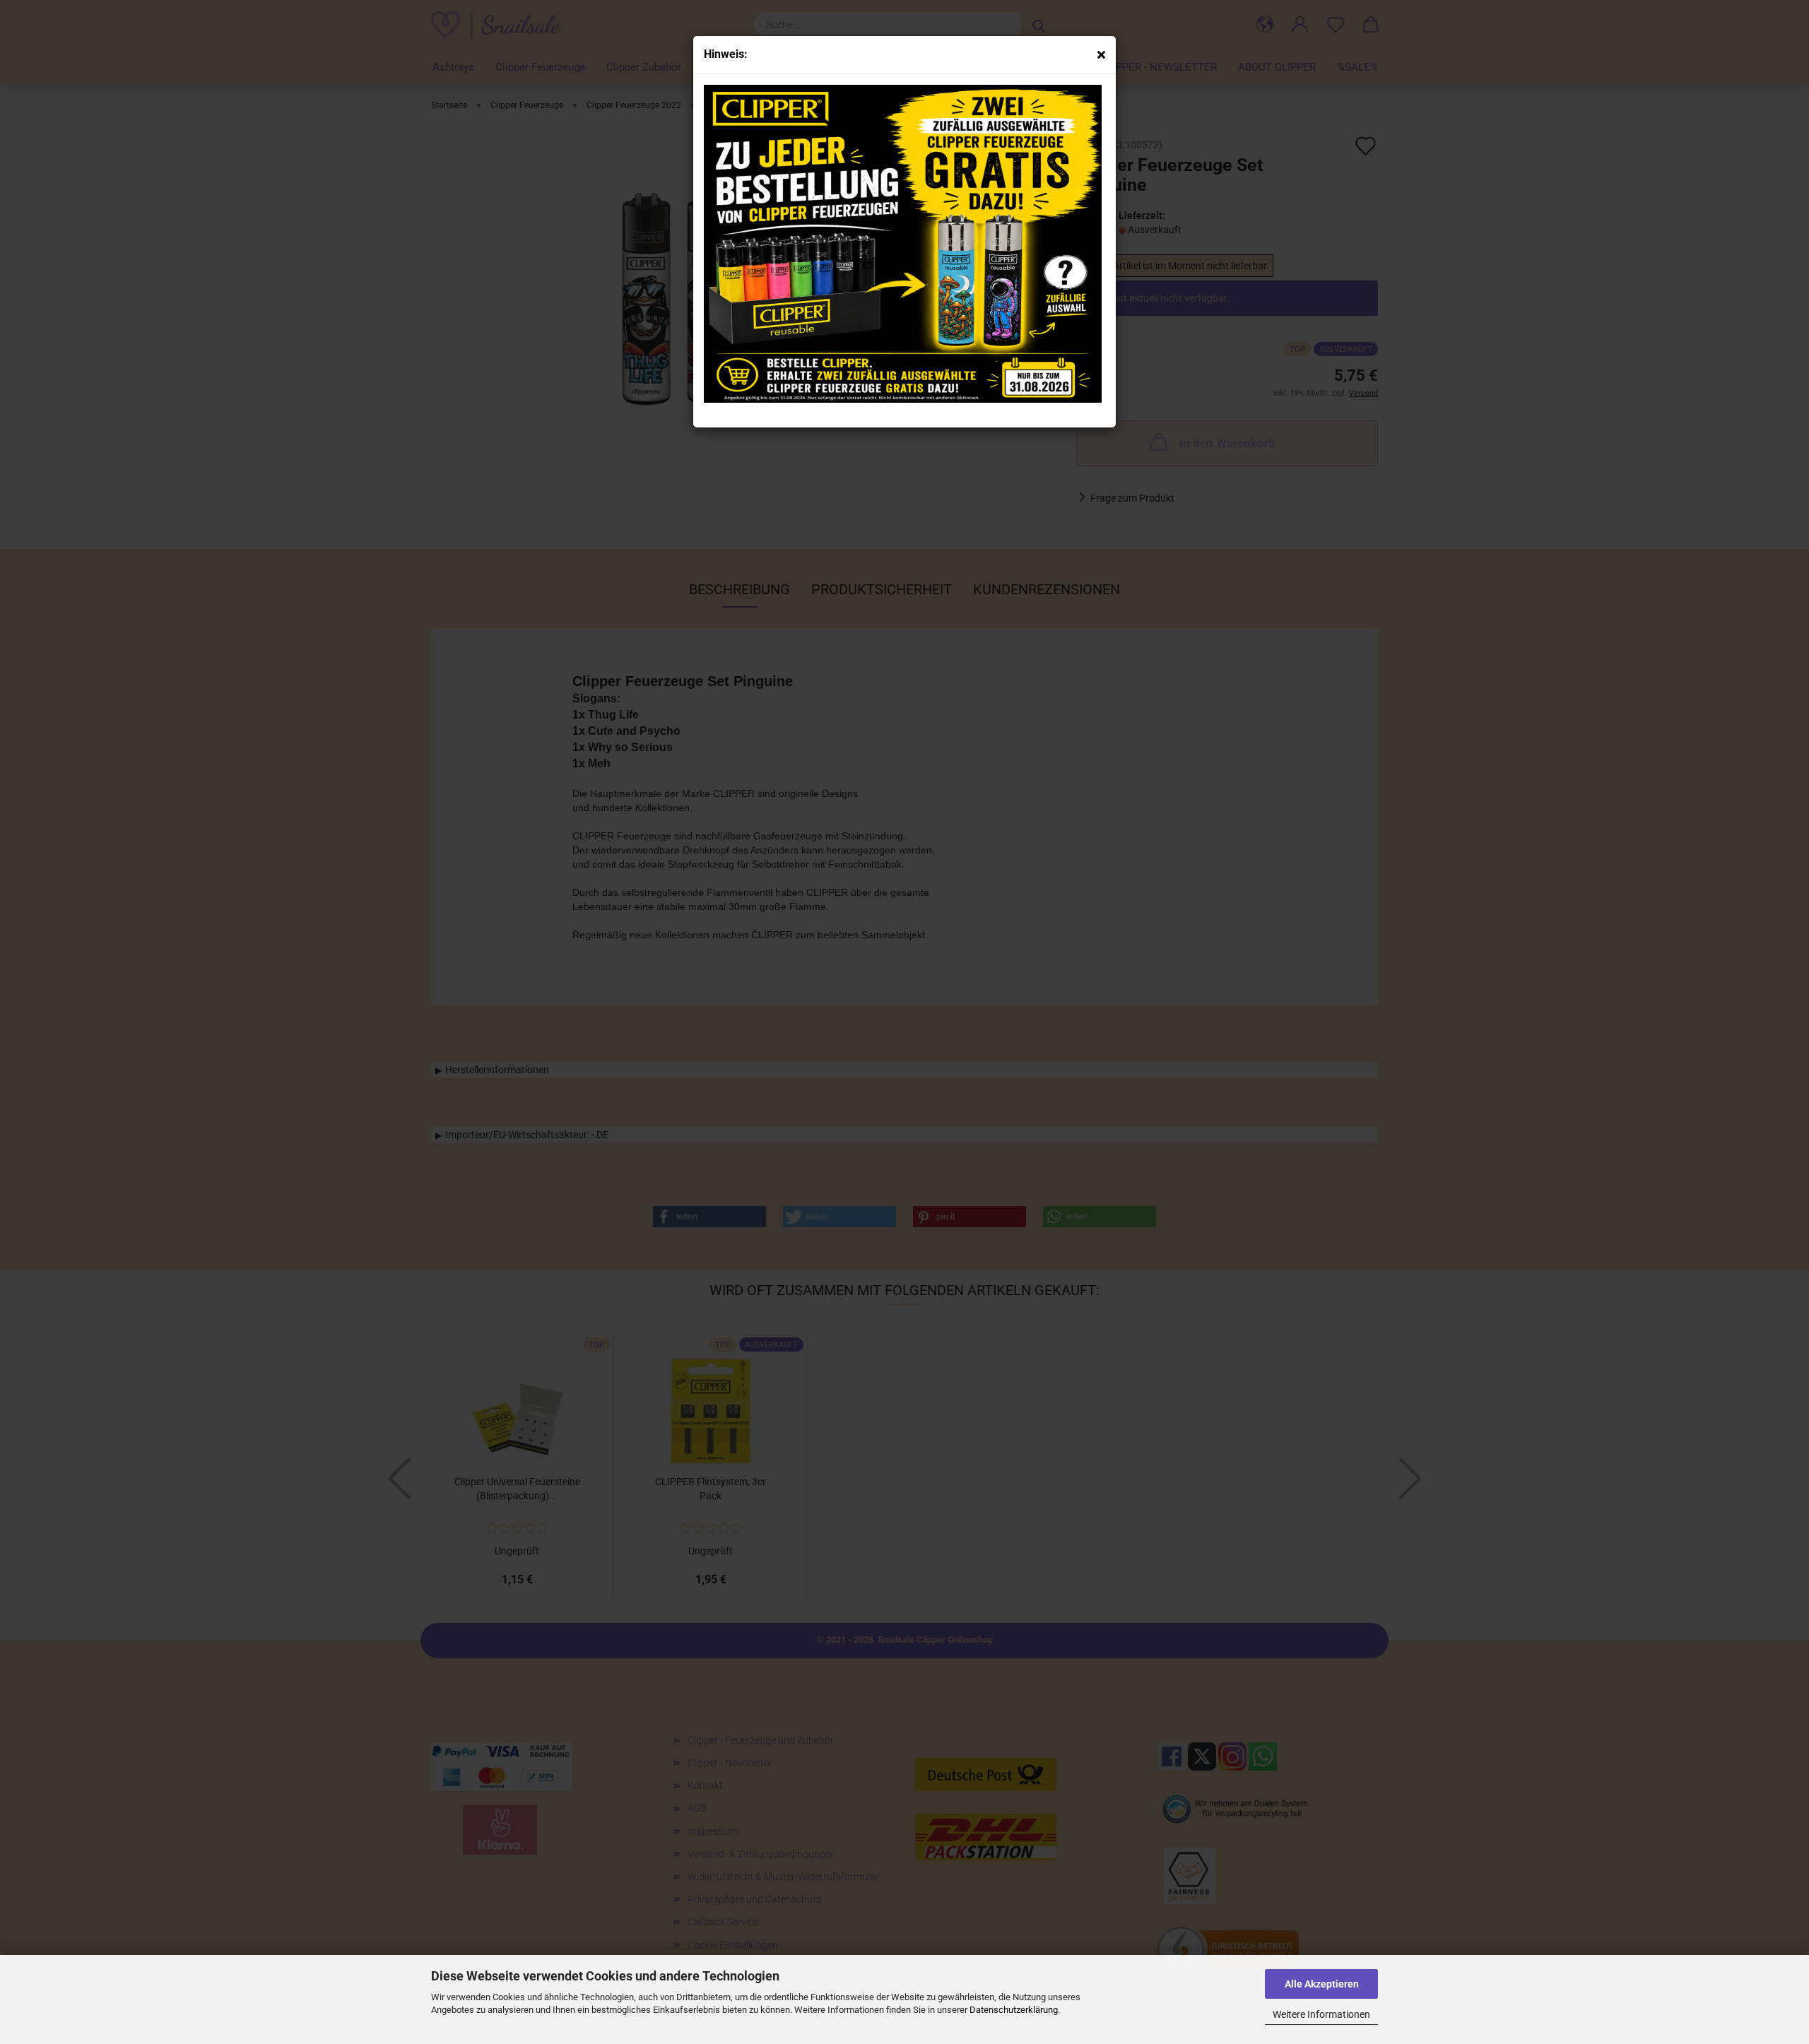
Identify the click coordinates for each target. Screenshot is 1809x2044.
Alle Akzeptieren (1322, 1984)
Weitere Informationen (1321, 2014)
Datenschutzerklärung (1014, 2010)
